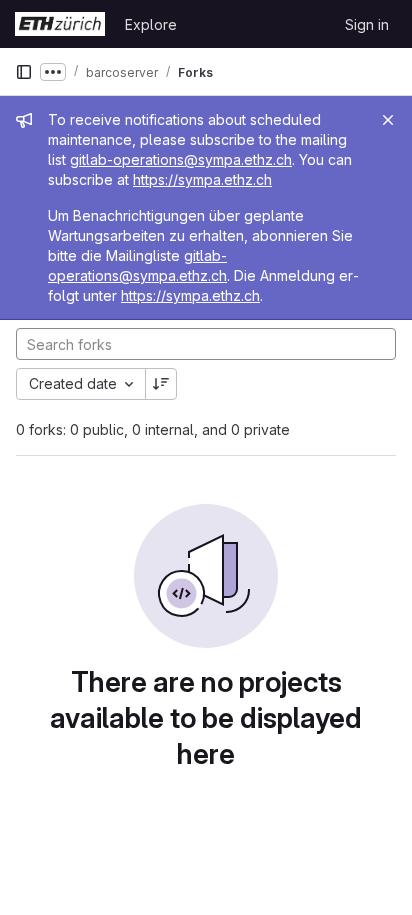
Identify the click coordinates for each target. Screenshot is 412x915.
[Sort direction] (161, 384)
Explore (151, 24)
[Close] (388, 120)
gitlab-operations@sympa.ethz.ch (181, 159)
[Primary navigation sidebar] (24, 72)
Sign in (367, 24)
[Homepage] (60, 24)
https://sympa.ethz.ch (202, 179)
